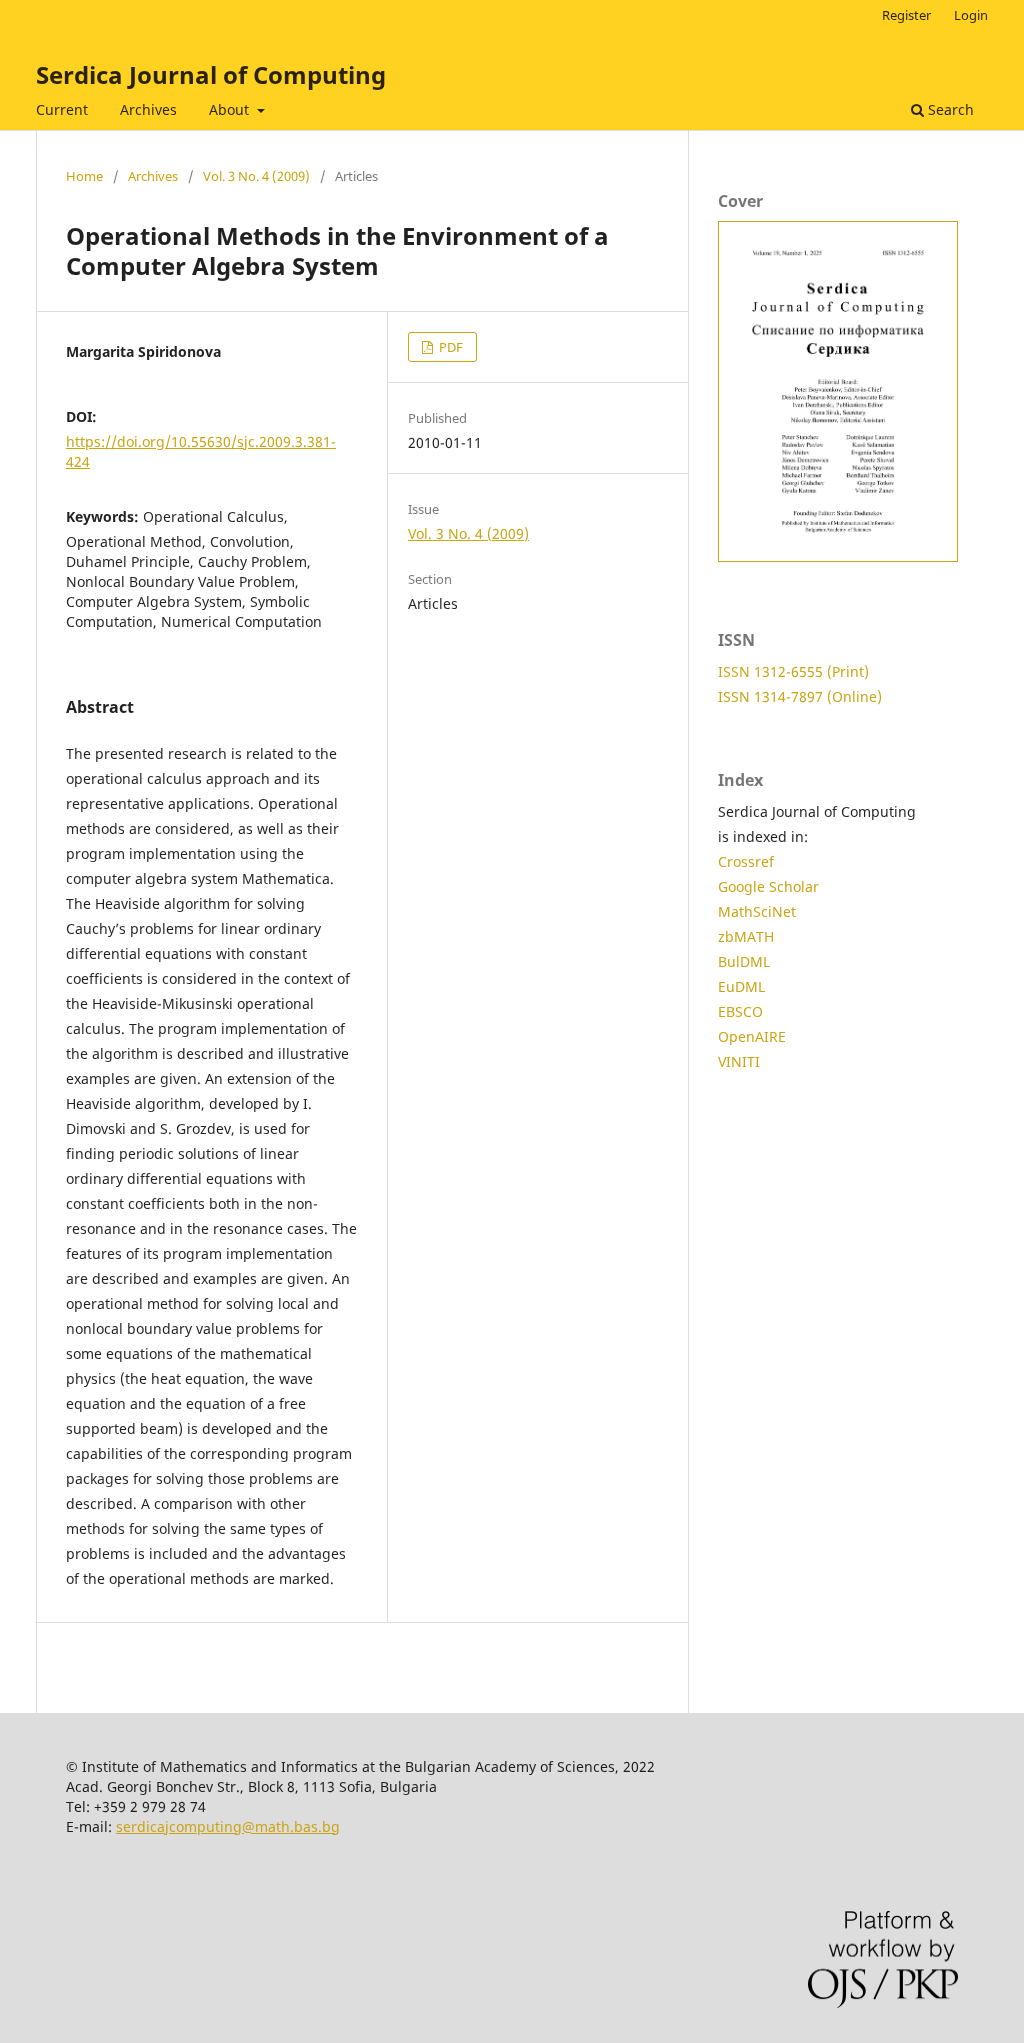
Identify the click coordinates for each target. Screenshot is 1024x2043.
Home (84, 176)
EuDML (741, 986)
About (231, 109)
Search (949, 109)
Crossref (746, 861)
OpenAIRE (752, 1036)
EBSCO (740, 1011)
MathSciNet (757, 911)
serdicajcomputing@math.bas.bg (228, 1826)
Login (971, 15)
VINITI (739, 1061)
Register (906, 15)
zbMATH (746, 936)
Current (62, 109)
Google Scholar (768, 886)
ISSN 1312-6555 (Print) (793, 671)
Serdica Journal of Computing (211, 74)
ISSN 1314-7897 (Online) (800, 696)
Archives (148, 109)
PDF (449, 347)
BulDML (744, 961)
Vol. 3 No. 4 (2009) (256, 176)
